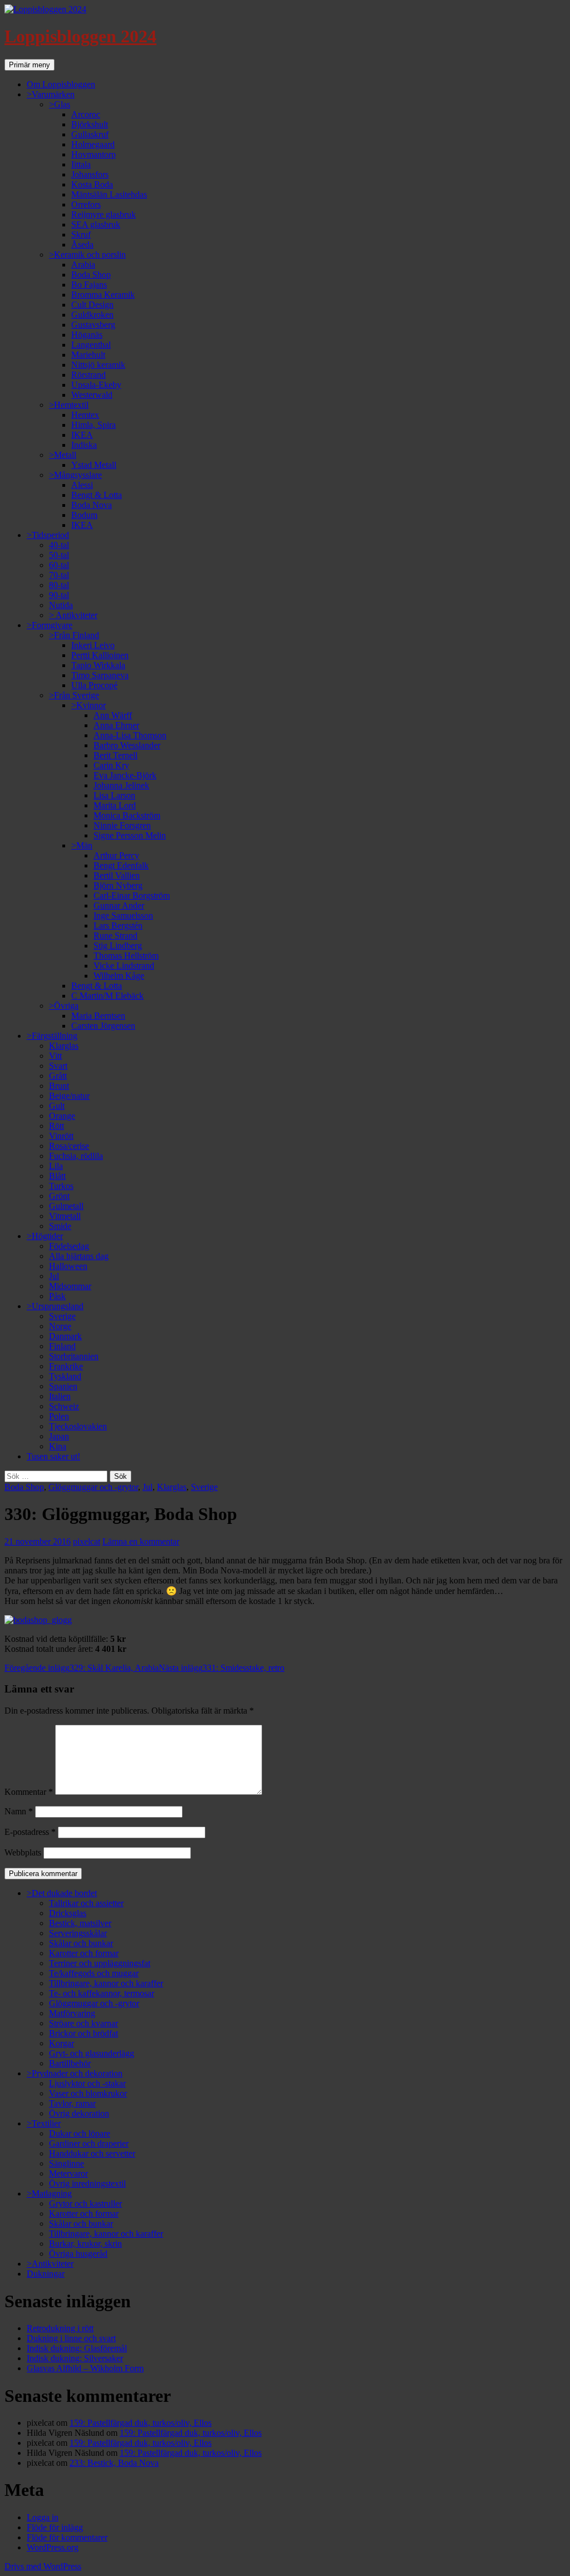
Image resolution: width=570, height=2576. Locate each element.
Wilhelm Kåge (119, 976)
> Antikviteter (73, 615)
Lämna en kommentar (141, 1541)
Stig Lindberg (118, 946)
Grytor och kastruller (85, 2204)
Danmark (65, 1336)
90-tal (59, 595)
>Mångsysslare (75, 475)
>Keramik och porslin (87, 255)
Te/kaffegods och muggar (94, 1973)
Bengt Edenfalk (121, 865)
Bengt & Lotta (97, 495)
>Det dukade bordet (62, 1893)
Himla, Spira (94, 425)
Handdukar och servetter (92, 2153)
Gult (57, 1106)
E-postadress (30, 1832)
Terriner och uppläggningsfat (100, 1963)
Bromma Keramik (103, 295)
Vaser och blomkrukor (88, 2093)
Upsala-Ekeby (96, 385)
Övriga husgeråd (78, 2254)
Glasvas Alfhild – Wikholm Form (85, 2368)
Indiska (84, 445)
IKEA (82, 435)
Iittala (81, 164)
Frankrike (66, 1366)
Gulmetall (66, 1206)
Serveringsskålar (78, 1933)
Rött (56, 1126)
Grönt (59, 1196)
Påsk (57, 1296)
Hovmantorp (94, 154)
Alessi (82, 485)
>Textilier (44, 2123)
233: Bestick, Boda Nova (114, 2463)
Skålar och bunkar (81, 1943)
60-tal (59, 565)
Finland (62, 1346)
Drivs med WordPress (43, 2566)
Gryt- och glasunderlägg (92, 2053)
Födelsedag (69, 1246)
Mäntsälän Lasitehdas (109, 194)
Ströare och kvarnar (83, 2023)
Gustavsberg (93, 325)
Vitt (55, 1056)
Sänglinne (67, 2163)
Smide (60, 1226)
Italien (60, 1396)
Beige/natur (69, 1096)
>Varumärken (51, 94)
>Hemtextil (69, 405)
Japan (59, 1436)
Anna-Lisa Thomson (130, 735)
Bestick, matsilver (80, 1923)
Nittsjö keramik (98, 365)
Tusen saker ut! (53, 1456)
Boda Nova (92, 505)
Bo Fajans (89, 285)
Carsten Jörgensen (103, 1026)
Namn (19, 1811)
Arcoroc (86, 114)
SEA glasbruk (96, 224)
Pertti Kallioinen (100, 655)
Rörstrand (89, 375)
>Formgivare (50, 625)
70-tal (59, 575)
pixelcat (87, 1541)
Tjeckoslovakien (78, 1426)
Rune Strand (116, 936)
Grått (58, 1076)
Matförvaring (72, 2013)
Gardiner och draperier (89, 2143)
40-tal (59, 545)
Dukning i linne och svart (71, 2338)
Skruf (81, 235)
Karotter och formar (84, 1953)
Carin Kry (111, 765)
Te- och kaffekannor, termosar (102, 1993)
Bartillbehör (70, 2063)
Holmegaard (93, 144)
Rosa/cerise (69, 1146)
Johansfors (90, 174)
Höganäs (87, 335)
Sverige (62, 1316)
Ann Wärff (113, 715)
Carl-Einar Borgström (132, 895)
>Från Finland (74, 635)
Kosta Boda (92, 184)
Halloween (68, 1266)
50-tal (59, 555)
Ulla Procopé (94, 685)
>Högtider (45, 1236)
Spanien (63, 1386)
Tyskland (65, 1376)
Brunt (59, 1086)
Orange (62, 1116)
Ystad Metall (94, 465)
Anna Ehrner (116, 725)
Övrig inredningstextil (87, 2183)
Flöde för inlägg (55, 2527)
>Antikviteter (50, 2264)
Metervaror (68, 2173)
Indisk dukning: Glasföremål (77, 2348)
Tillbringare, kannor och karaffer (106, 1983)
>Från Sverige (74, 695)
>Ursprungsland (55, 1306)
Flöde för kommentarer (67, 2537)
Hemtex (85, 415)
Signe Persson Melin (130, 835)
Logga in (43, 2517)
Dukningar (46, 2274)
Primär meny (30, 65)
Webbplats (23, 1852)
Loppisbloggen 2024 (80, 36)
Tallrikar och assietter (86, 1903)
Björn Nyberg (118, 885)
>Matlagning (49, 2193)
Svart (58, 1066)
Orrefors (86, 204)
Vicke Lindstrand (124, 966)
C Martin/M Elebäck (107, 996)
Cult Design (92, 305)
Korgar (62, 2043)
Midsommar (70, 1286)
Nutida (61, 605)
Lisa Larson (114, 795)
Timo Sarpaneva (100, 675)
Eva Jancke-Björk (125, 775)
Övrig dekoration (79, 2113)
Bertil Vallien (117, 875)
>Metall (63, 455)
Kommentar (29, 1792)
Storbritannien (74, 1356)
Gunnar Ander (119, 905)
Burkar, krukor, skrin (85, 2244)
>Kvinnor (89, 705)
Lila (56, 1166)
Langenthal (91, 345)
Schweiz (64, 1406)
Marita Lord (115, 805)
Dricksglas (68, 1913)
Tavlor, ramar (72, 2103)
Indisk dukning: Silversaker (75, 2358)
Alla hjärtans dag (79, 1256)
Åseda (82, 245)
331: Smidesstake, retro (222, 1668)
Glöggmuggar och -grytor (93, 1487)
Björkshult (90, 124)
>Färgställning (52, 1036)
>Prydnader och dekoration (75, 2073)
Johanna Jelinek (121, 785)
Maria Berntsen (98, 1016)
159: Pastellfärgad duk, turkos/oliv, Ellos (141, 2423)
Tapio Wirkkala (98, 665)
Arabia (83, 265)
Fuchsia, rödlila (76, 1156)
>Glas (60, 104)
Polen (59, 1416)
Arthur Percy (116, 855)
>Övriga (64, 1006)
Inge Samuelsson (123, 916)
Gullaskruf (90, 134)
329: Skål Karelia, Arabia (82, 1668)
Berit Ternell (116, 755)
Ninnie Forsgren (122, 825)
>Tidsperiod (48, 535)
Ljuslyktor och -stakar (87, 2083)
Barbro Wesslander (127, 745)
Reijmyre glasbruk (104, 214)
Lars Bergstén (118, 926)
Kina (58, 1446)
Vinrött (61, 1136)
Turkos (61, 1186)
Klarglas (64, 1046)
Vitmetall (65, 1216)
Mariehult (88, 355)
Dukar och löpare (80, 2133)
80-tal (59, 585)
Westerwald (92, 395)
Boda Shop (91, 275)
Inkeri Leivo (93, 645)
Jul (54, 1276)
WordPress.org (53, 2547)
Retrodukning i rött (60, 2328)
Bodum (84, 515)
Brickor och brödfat (83, 2033)
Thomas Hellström (126, 956)
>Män (82, 845)
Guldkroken (92, 315)
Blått (57, 1176)
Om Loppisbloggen (61, 84)
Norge (60, 1326)
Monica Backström (127, 815)
